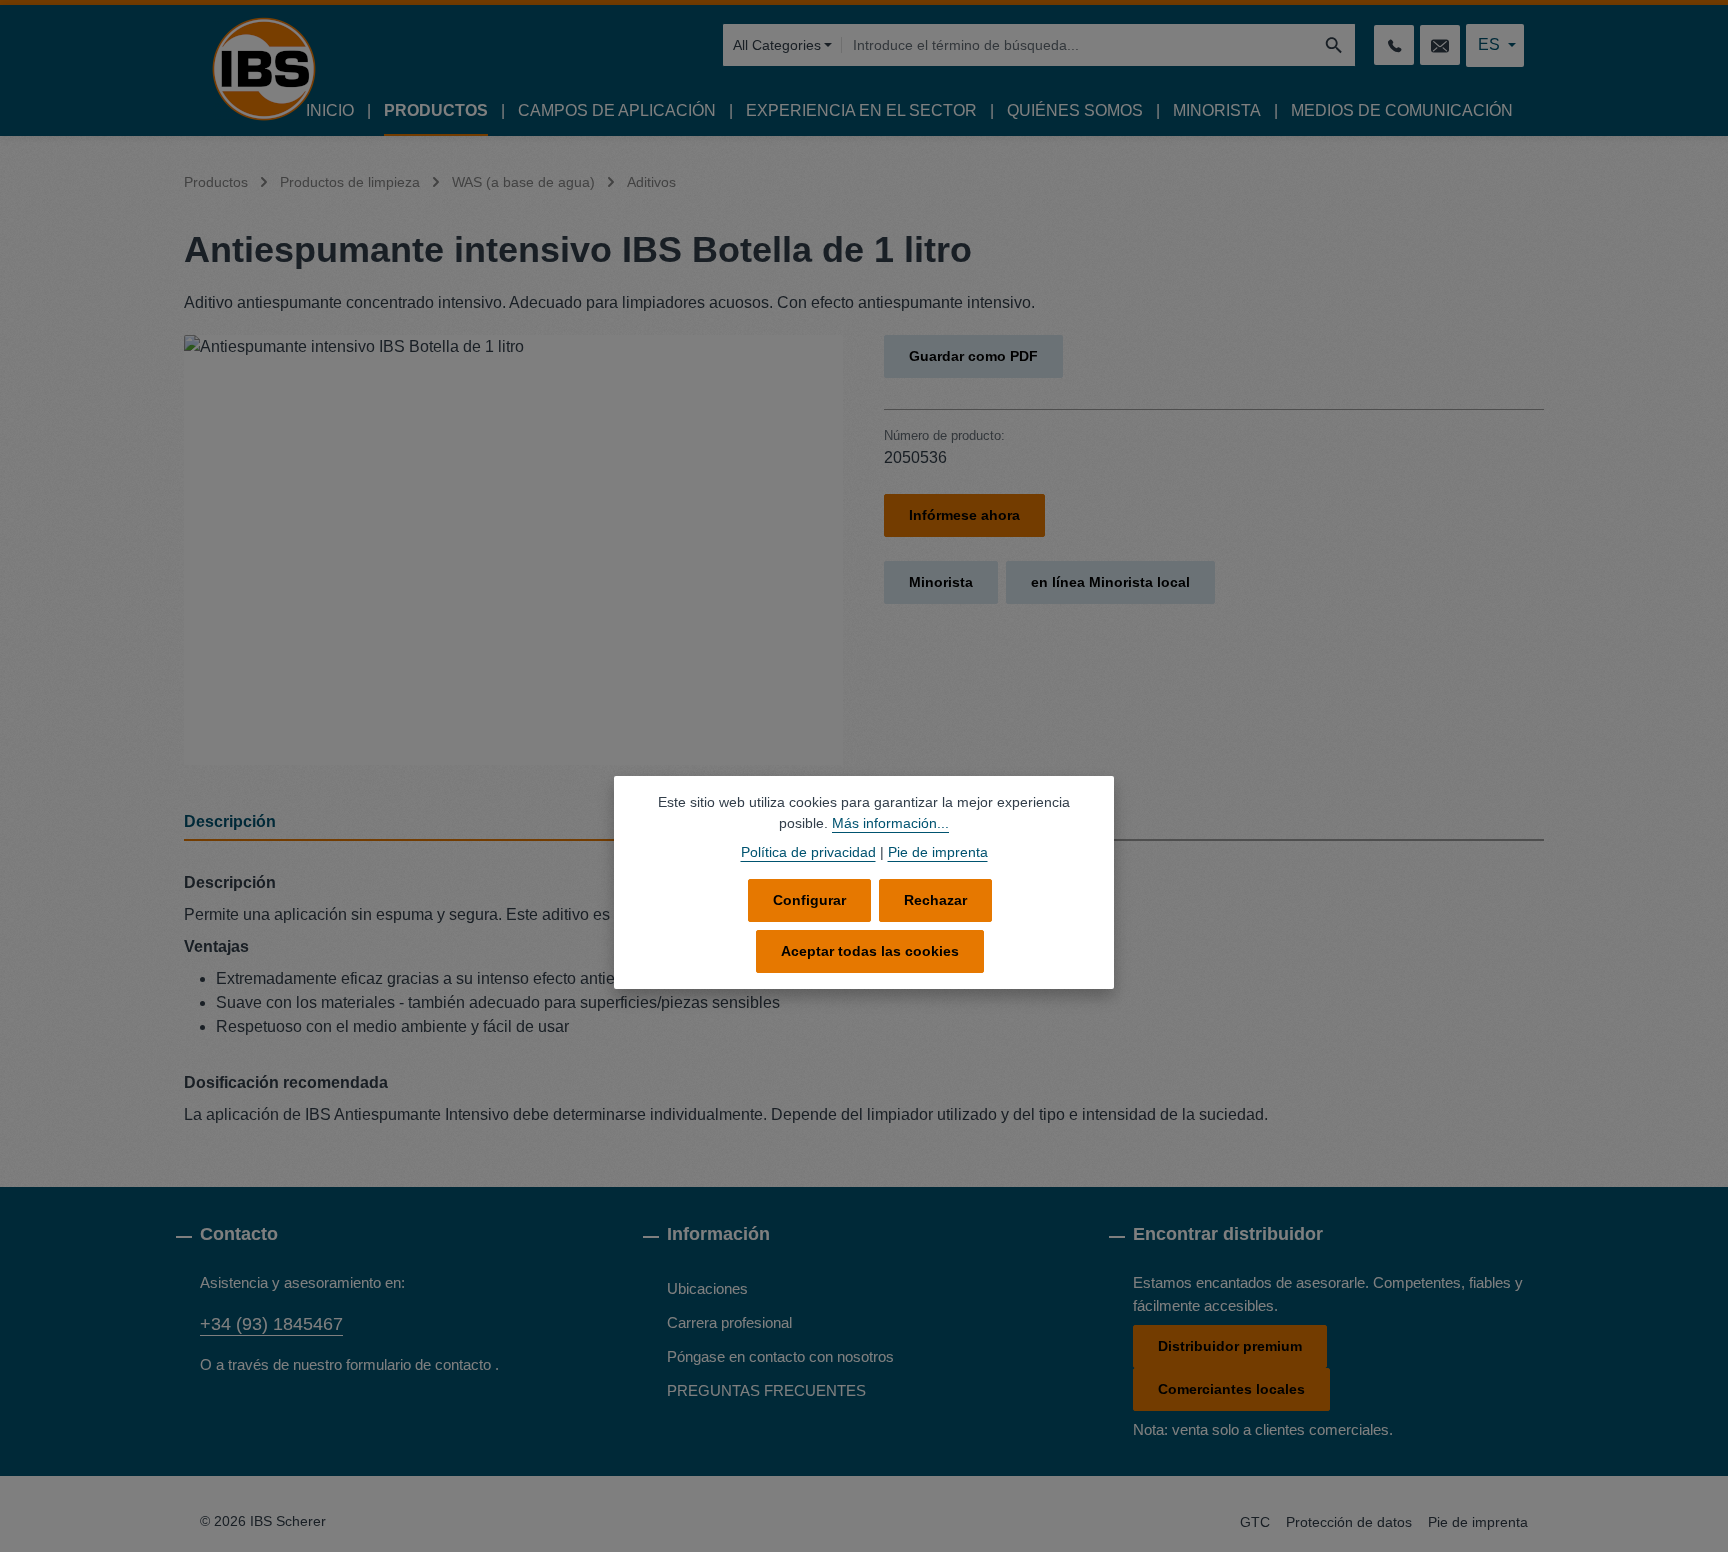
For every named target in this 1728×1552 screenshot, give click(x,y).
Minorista (941, 582)
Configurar (809, 900)
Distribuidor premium (1230, 1346)
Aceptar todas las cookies (870, 951)
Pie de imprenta (1478, 1522)
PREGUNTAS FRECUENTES (766, 1390)
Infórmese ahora (964, 515)
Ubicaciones (707, 1288)
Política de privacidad (808, 852)
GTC (1255, 1522)
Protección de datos (1349, 1522)
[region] (514, 550)
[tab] (518, 823)
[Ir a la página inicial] (264, 69)
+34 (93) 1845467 (271, 1324)
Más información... (890, 823)
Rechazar (935, 900)
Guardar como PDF (973, 356)
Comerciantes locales (1231, 1389)
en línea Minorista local (1110, 582)
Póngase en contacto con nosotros (780, 1356)
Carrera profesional (729, 1322)
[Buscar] (1334, 45)
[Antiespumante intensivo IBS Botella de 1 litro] (513, 550)
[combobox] (1077, 45)
